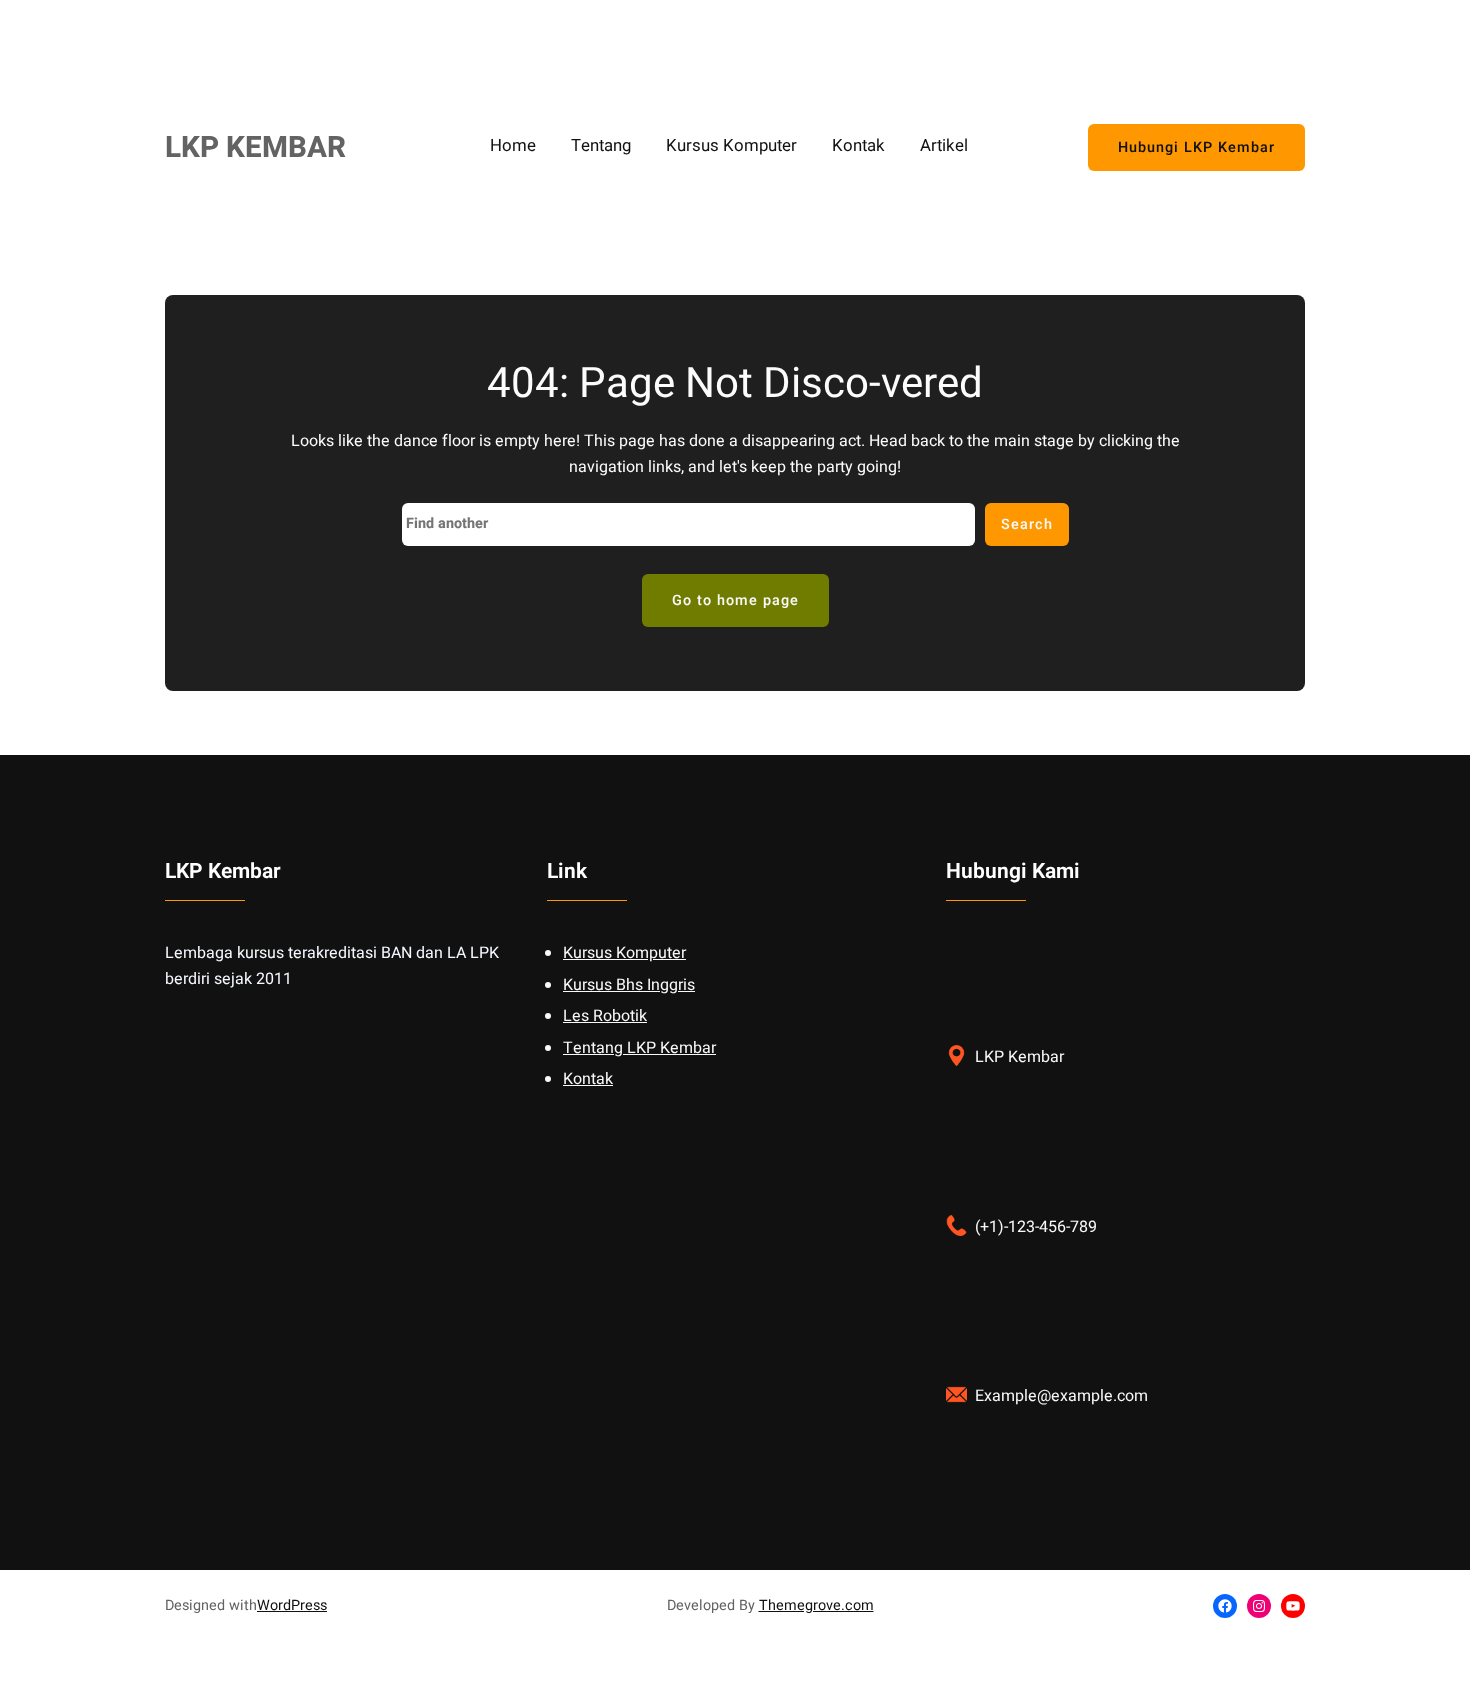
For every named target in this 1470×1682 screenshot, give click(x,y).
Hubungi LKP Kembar (1196, 147)
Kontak (588, 1079)
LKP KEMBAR (255, 147)
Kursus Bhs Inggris (629, 985)
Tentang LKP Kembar (639, 1048)
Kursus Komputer (624, 953)
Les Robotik (605, 1016)
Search (1027, 524)
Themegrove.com (816, 1605)
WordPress (292, 1605)
